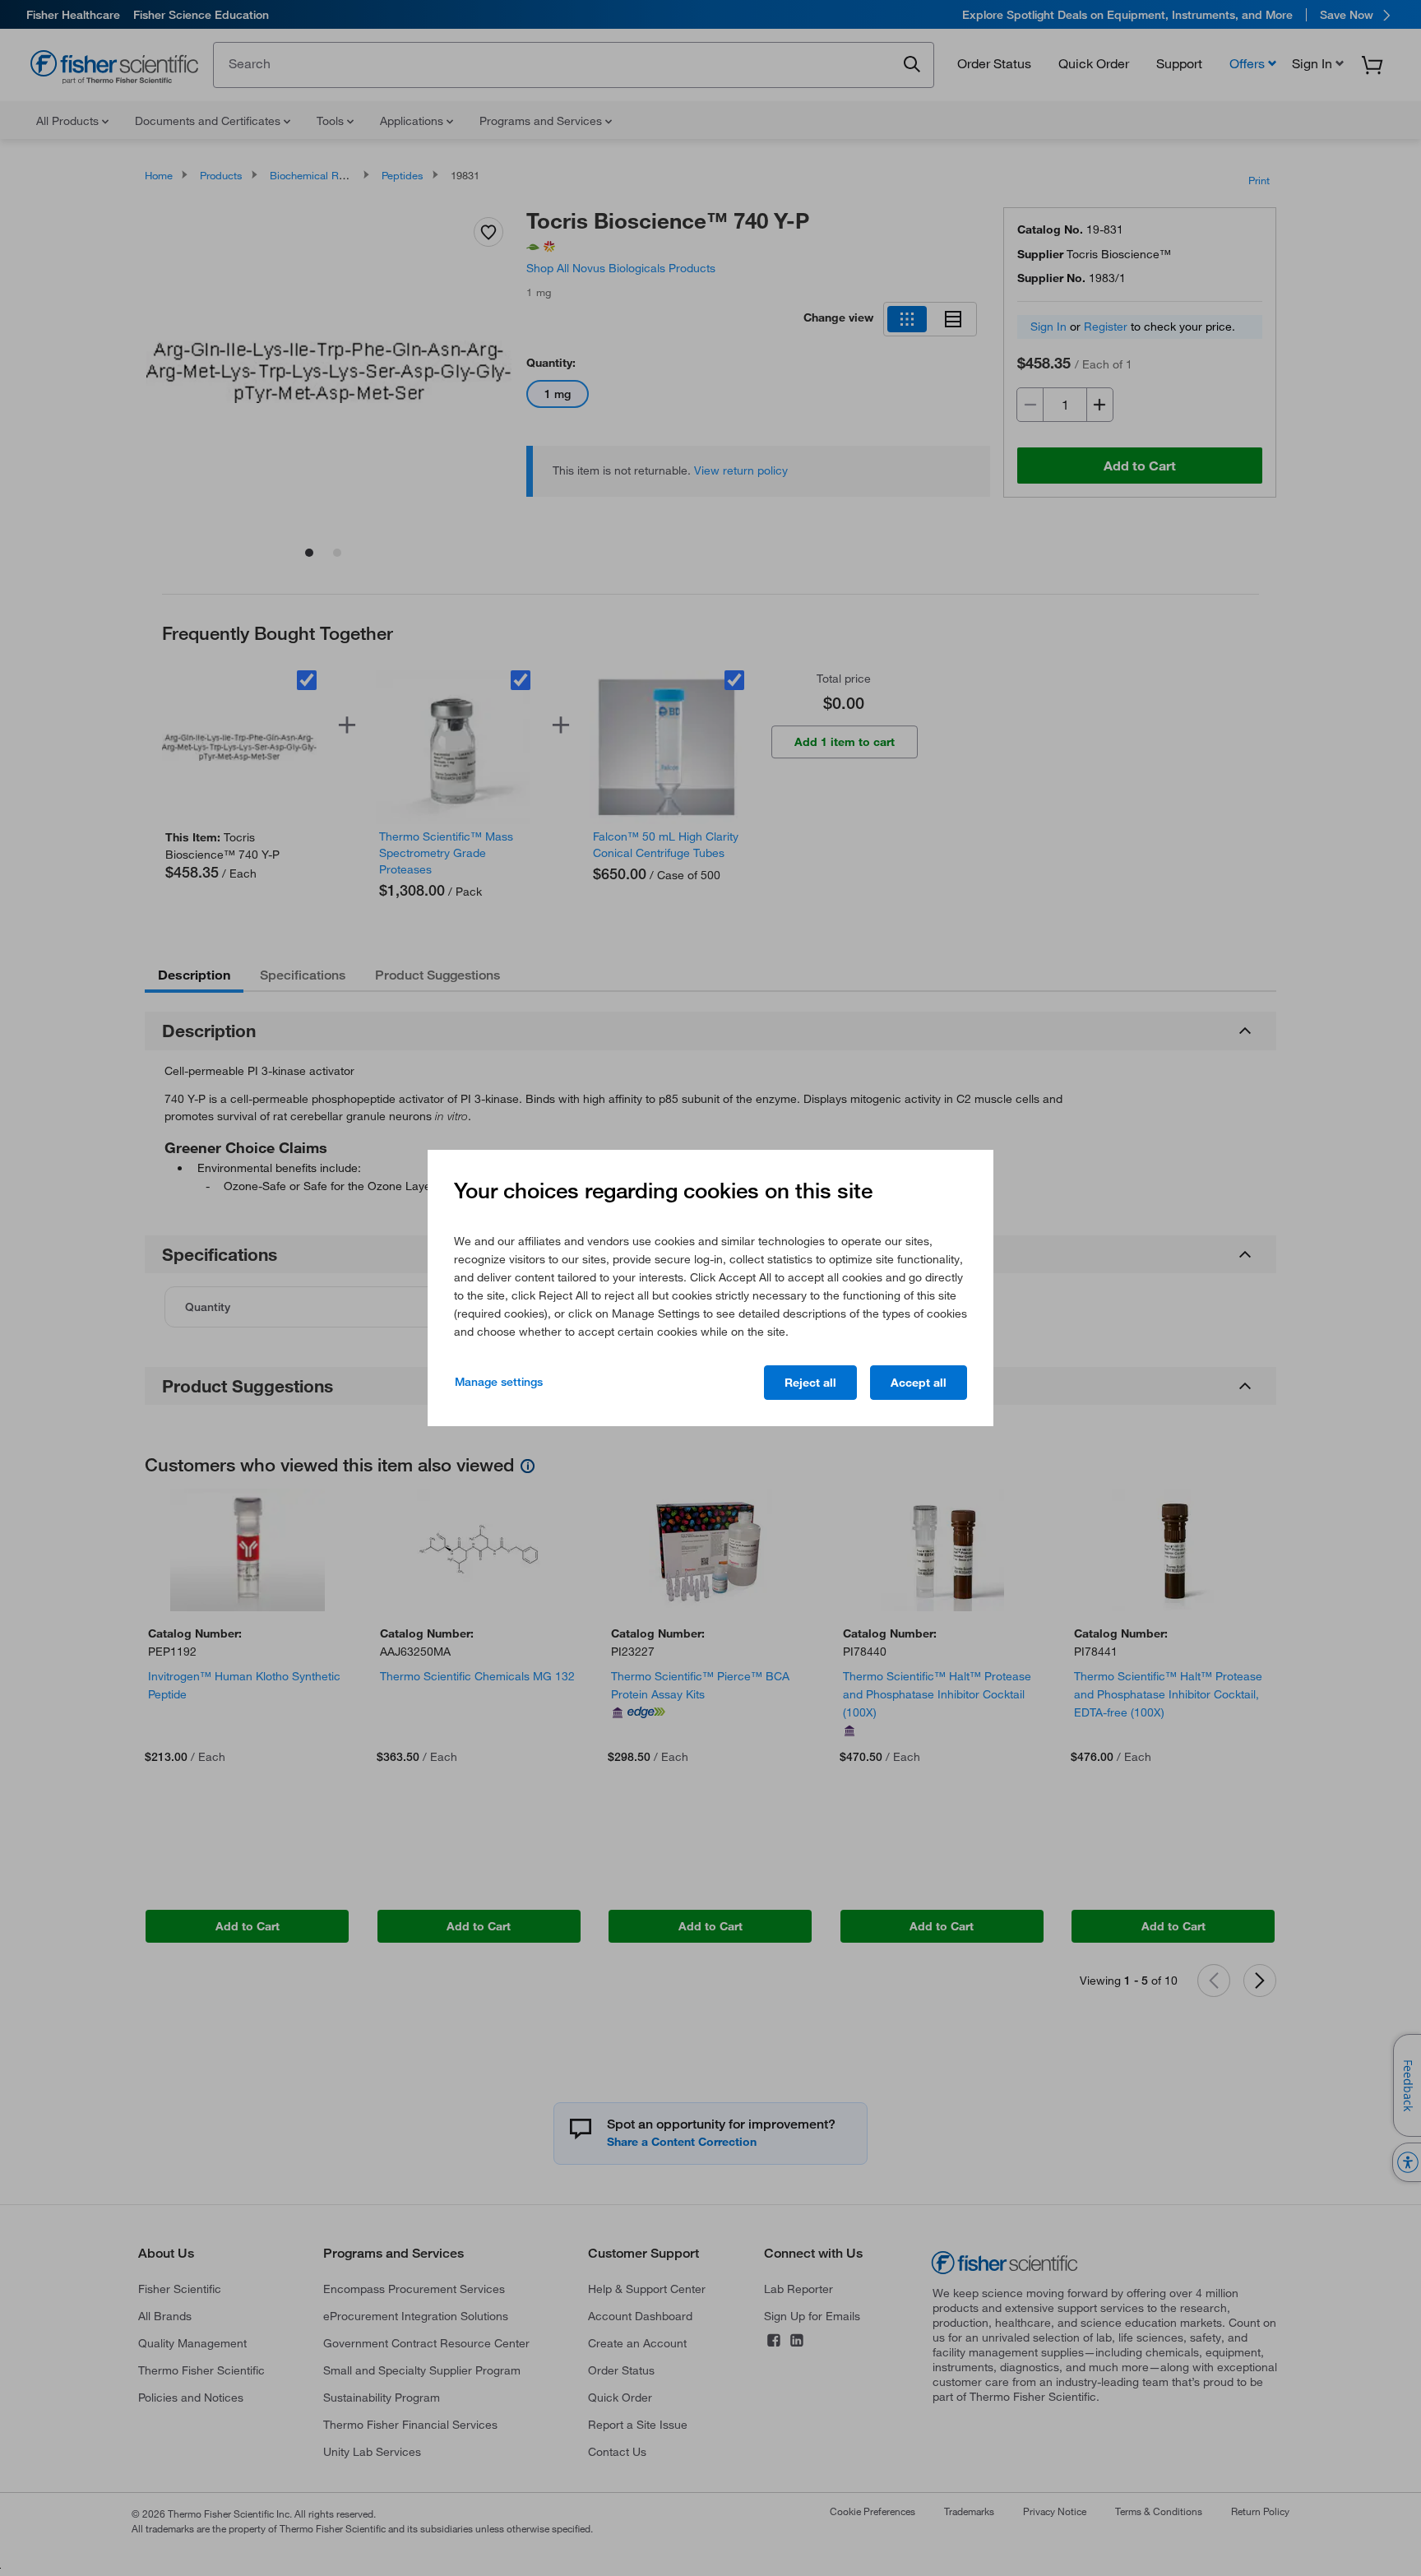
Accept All (919, 1383)
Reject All (810, 1383)
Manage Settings (499, 1382)
